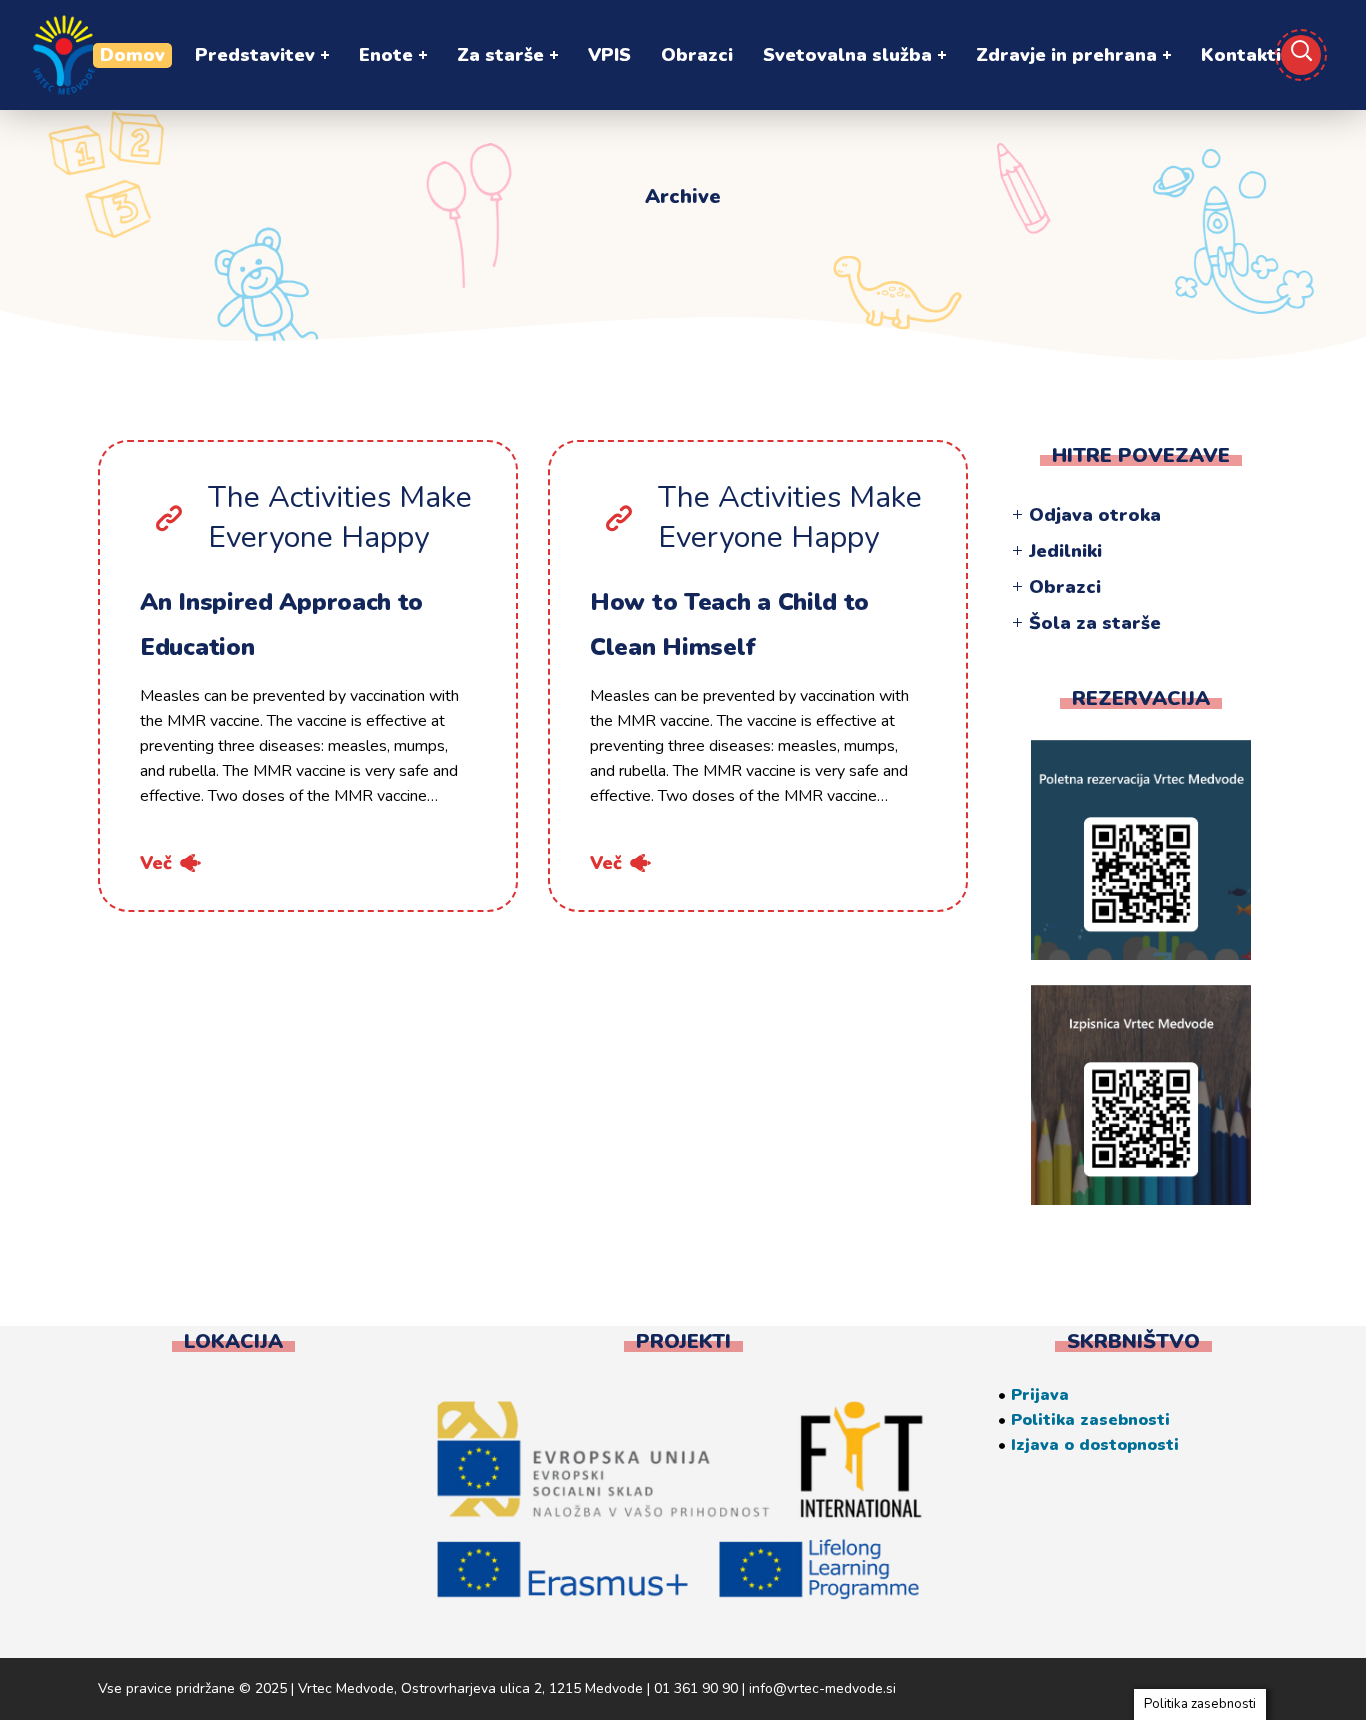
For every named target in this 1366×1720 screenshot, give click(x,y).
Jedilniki (1065, 551)
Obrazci (1065, 587)
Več (156, 863)
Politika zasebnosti (1090, 1420)
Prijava (1040, 1395)
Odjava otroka (1095, 515)
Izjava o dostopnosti (1095, 1445)
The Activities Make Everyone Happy (340, 518)
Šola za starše (1095, 623)
